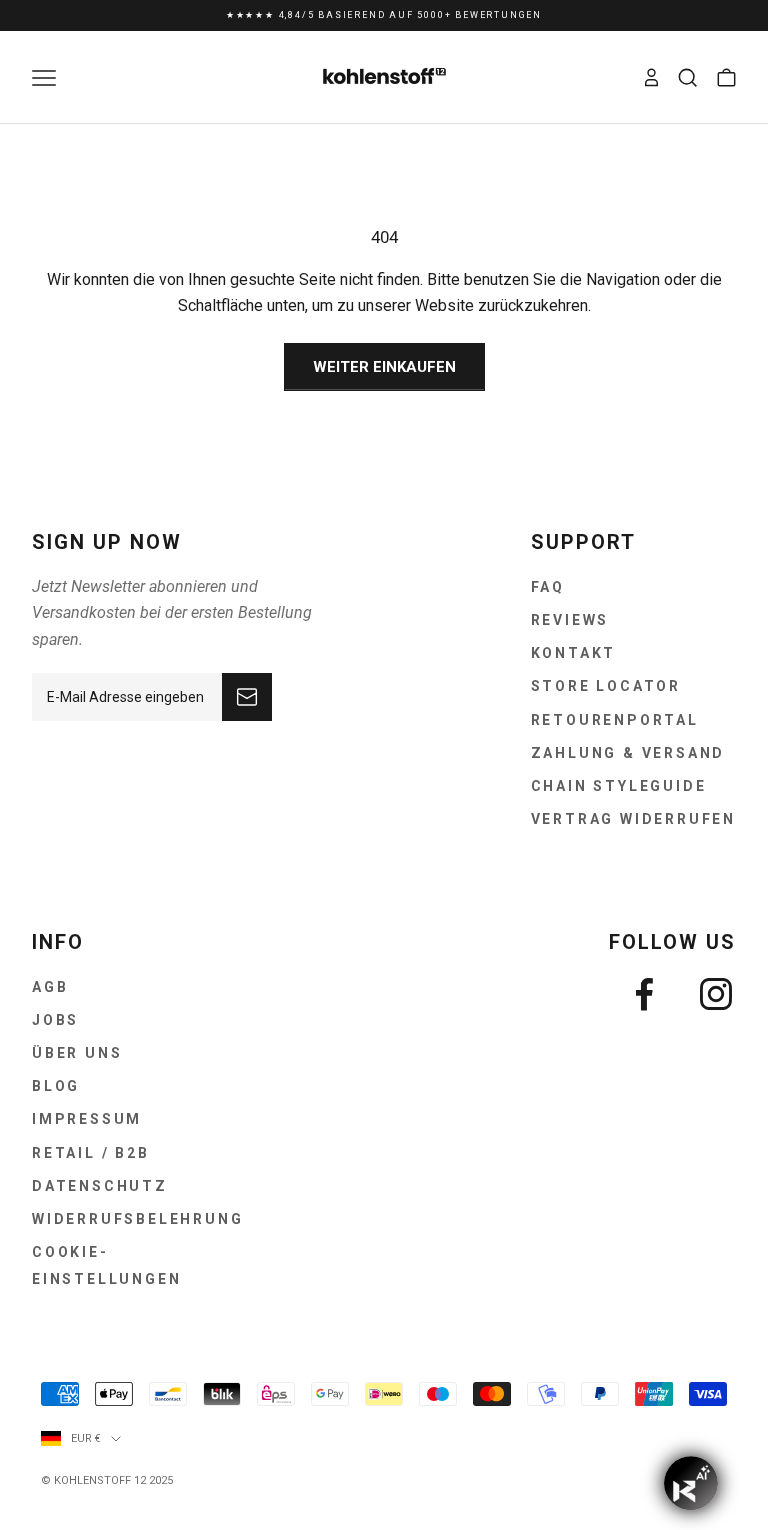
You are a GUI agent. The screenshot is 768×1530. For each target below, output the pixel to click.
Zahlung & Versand (628, 753)
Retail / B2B (91, 1153)
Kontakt (574, 653)
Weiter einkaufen (384, 367)
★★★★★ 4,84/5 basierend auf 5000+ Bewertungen (384, 15)
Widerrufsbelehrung (137, 1219)
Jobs (55, 1020)
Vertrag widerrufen (633, 819)
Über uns (77, 1053)
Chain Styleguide (619, 786)
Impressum (87, 1119)
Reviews (570, 620)
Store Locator (606, 686)
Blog (56, 1086)
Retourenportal (615, 720)
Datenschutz (100, 1186)
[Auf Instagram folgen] (716, 994)
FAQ (548, 587)
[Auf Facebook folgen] (644, 994)
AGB (50, 987)
